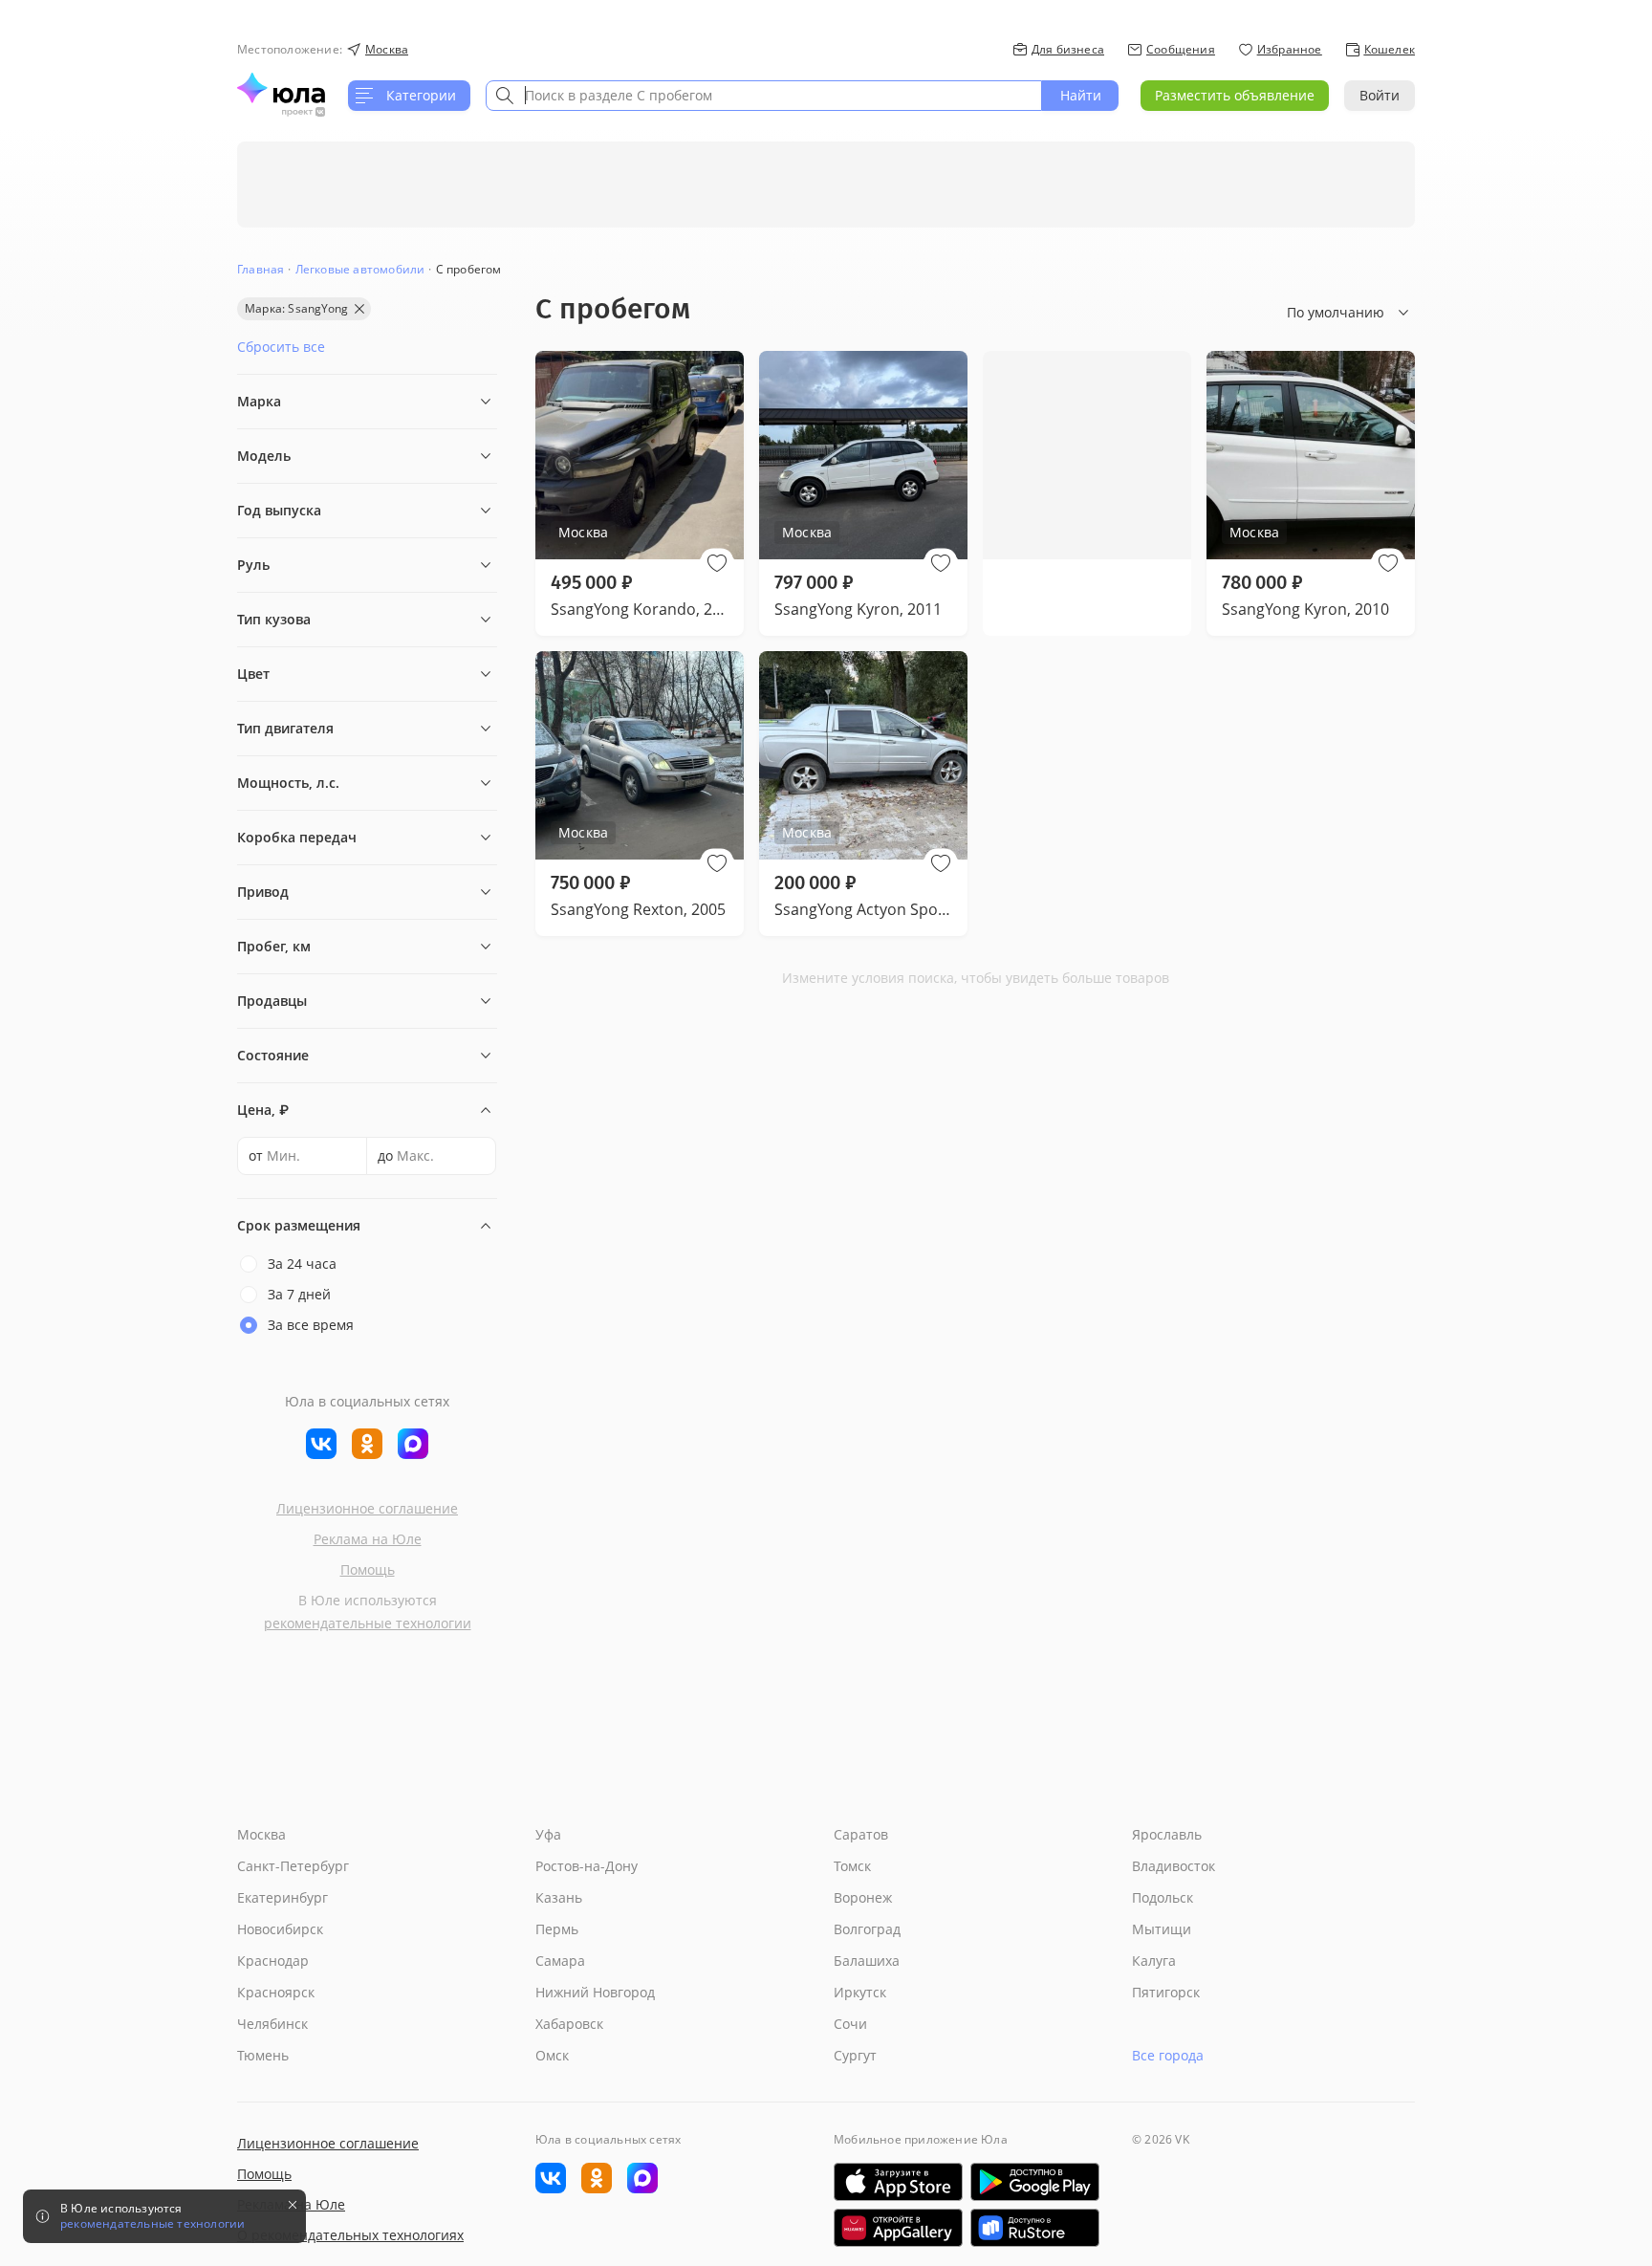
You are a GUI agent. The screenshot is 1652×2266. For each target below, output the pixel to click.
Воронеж (863, 1897)
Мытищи (1162, 1929)
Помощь (368, 1569)
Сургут (855, 2055)
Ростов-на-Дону (587, 1866)
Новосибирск (280, 1929)
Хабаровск (569, 2024)
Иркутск (860, 1992)
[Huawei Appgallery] (898, 2228)
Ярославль (1167, 1834)
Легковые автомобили (360, 269)
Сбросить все (281, 347)
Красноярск (276, 1992)
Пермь (557, 1929)
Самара (560, 1961)
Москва (261, 1834)
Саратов (861, 1834)
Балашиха (867, 1961)
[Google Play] (1035, 2182)
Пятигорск (1166, 1992)
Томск (852, 1866)
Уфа (548, 1834)
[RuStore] (1035, 2228)
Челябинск (272, 2024)
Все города (1168, 2055)
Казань (559, 1897)
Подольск (1163, 1897)
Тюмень (263, 2055)
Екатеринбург (283, 1897)
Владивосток (1174, 1866)
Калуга (1154, 1961)
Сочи (850, 2024)
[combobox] (764, 96)
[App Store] (898, 2182)
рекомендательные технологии (368, 1623)
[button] (717, 563)
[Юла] (281, 88)
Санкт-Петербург (293, 1866)
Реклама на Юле (368, 1539)
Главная (261, 269)
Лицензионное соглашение (367, 1508)
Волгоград (867, 1929)
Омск (552, 2055)
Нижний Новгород (595, 1992)
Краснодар (273, 1961)
